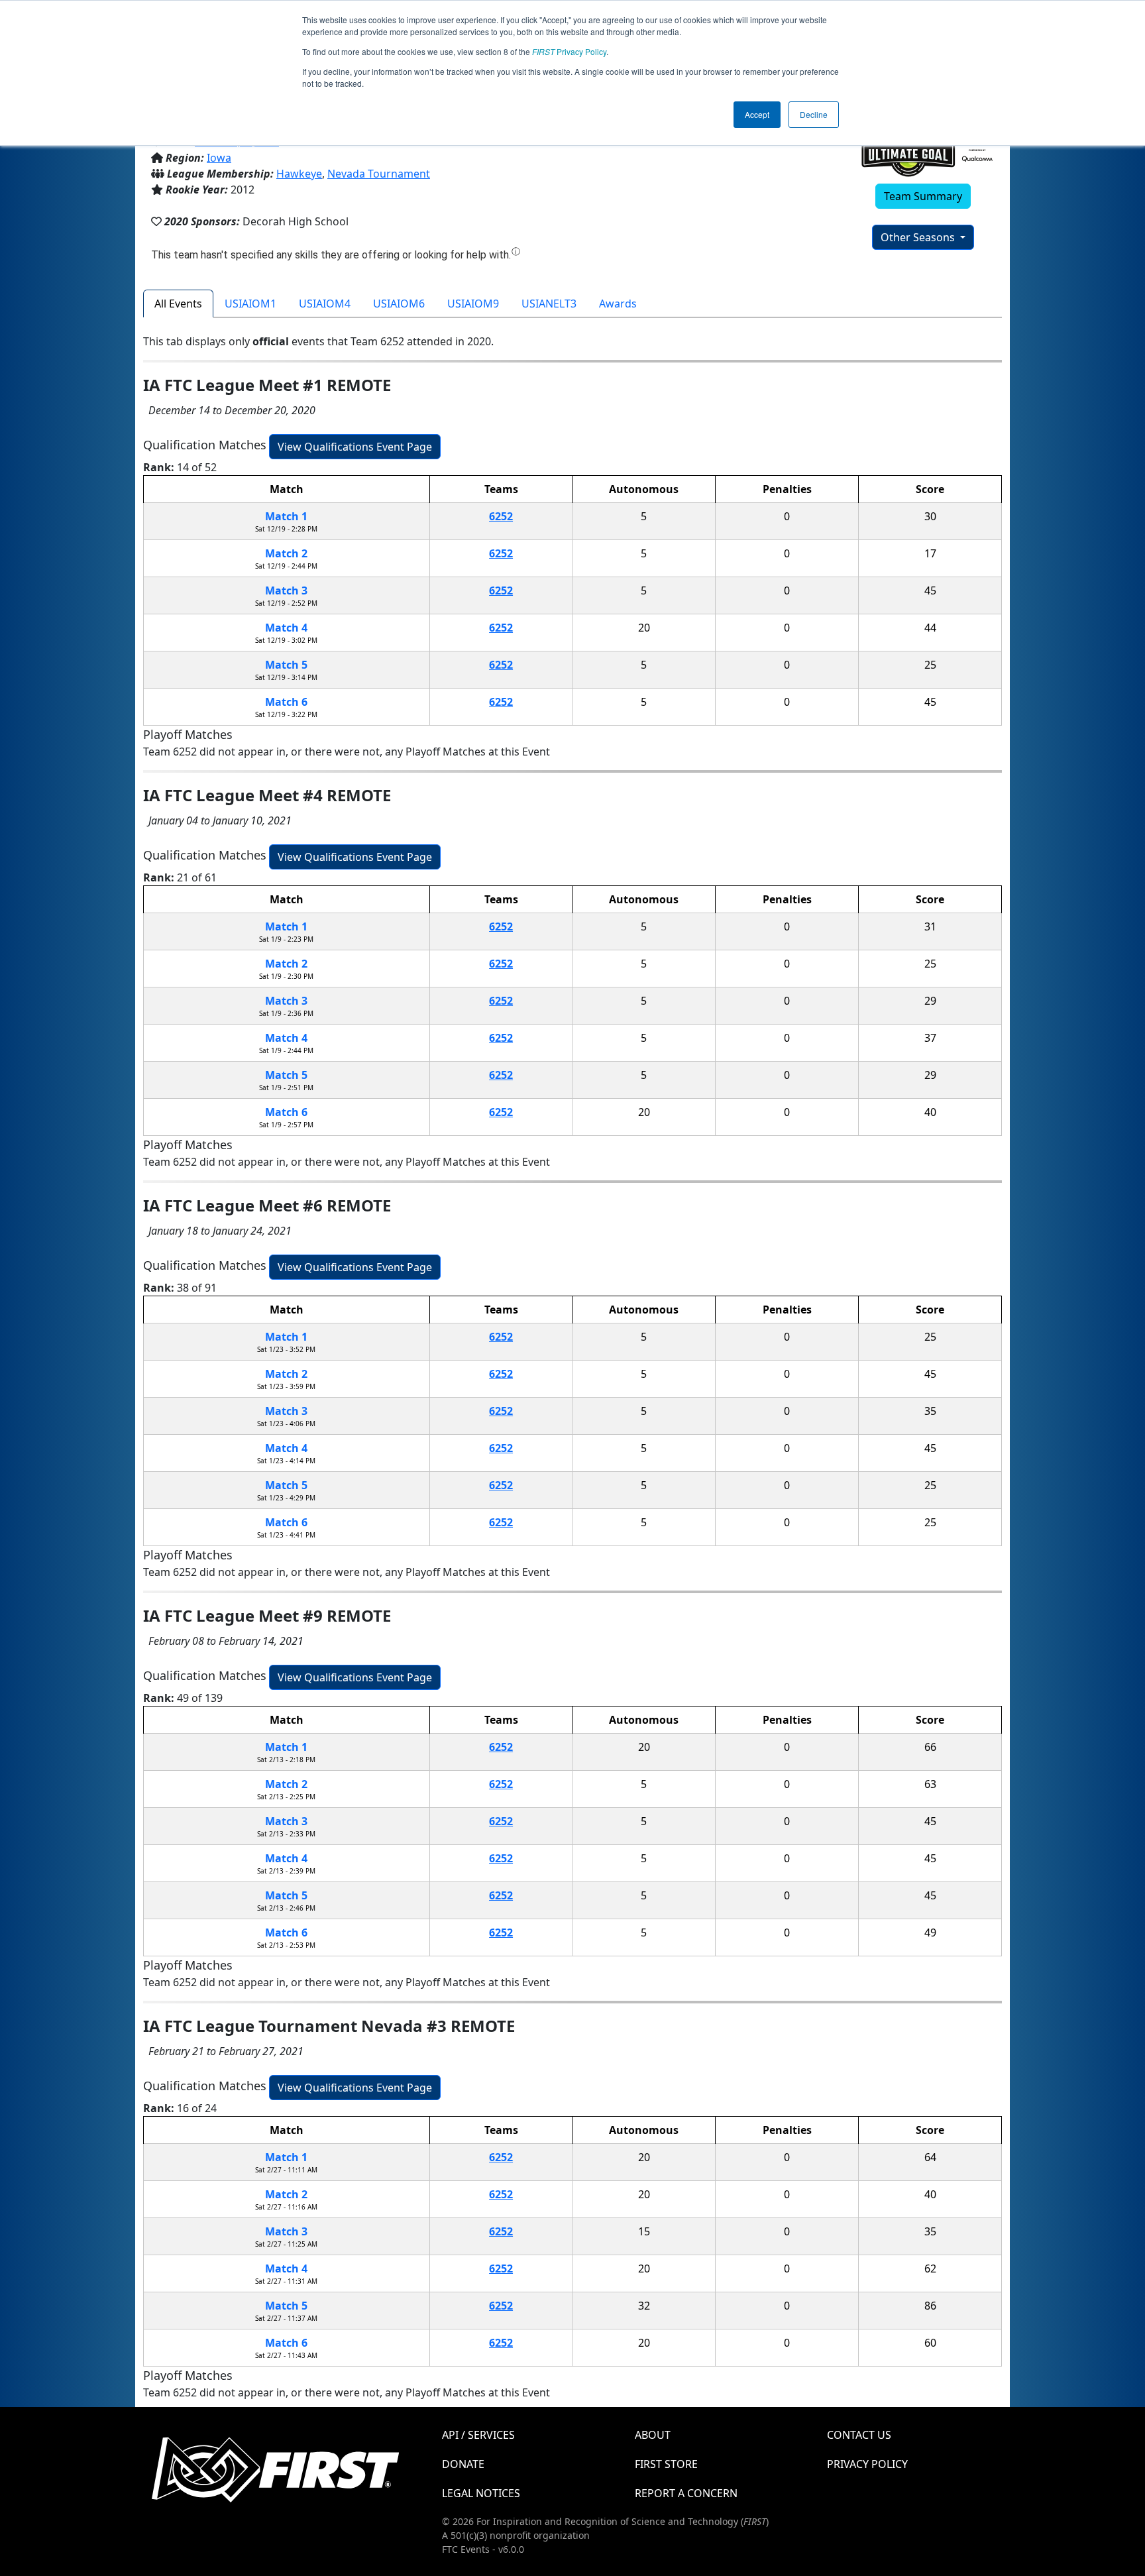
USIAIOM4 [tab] (325, 304)
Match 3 (286, 590)
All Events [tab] (178, 304)
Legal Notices (481, 2493)
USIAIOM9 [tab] (473, 304)
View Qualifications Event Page (355, 447)
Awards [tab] (618, 304)
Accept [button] (757, 114)
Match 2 (286, 553)
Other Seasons (919, 237)
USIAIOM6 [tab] (399, 304)
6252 (501, 516)
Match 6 (286, 702)
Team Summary (923, 196)
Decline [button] (814, 114)
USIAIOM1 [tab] (250, 304)
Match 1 (286, 516)
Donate (463, 2464)
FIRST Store (666, 2464)
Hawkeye (299, 174)
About (653, 2435)
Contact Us (859, 2435)
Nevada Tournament (379, 174)
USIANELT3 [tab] (549, 304)
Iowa (219, 158)
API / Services (478, 2435)
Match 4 (286, 628)
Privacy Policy (569, 51)
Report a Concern (686, 2493)
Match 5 (286, 665)
